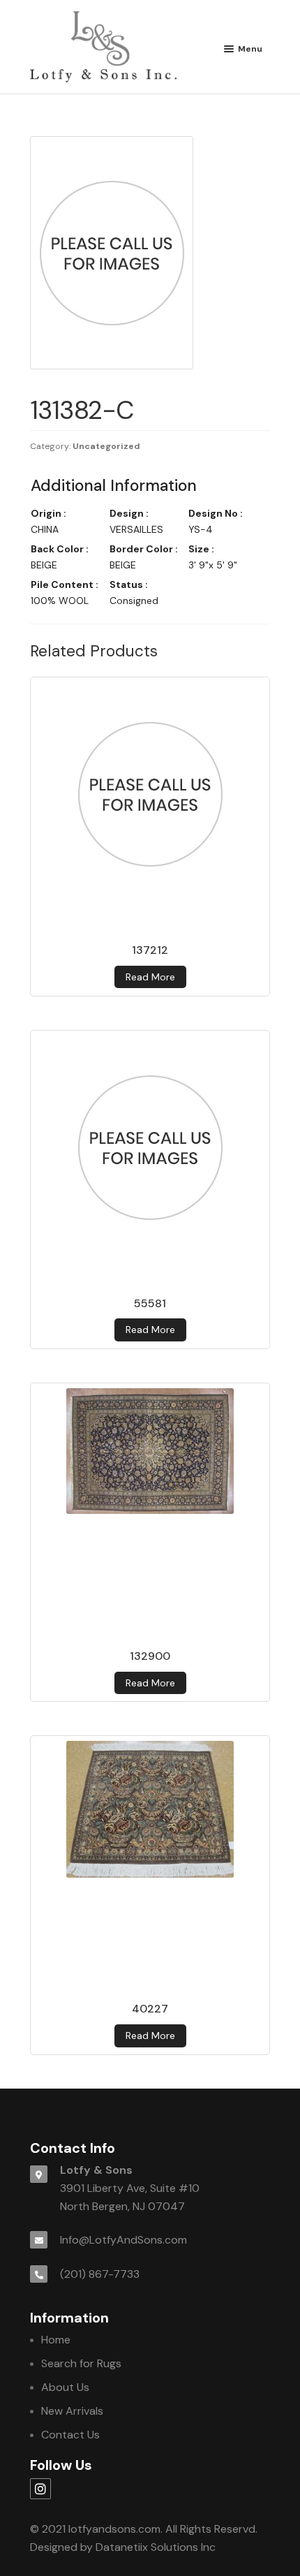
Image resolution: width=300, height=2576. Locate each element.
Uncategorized (106, 446)
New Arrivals (72, 2411)
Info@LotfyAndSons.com (123, 2240)
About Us (65, 2387)
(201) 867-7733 (100, 2274)
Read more (150, 977)
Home (56, 2340)
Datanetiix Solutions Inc (156, 2547)
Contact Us (70, 2435)
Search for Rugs (81, 2363)
